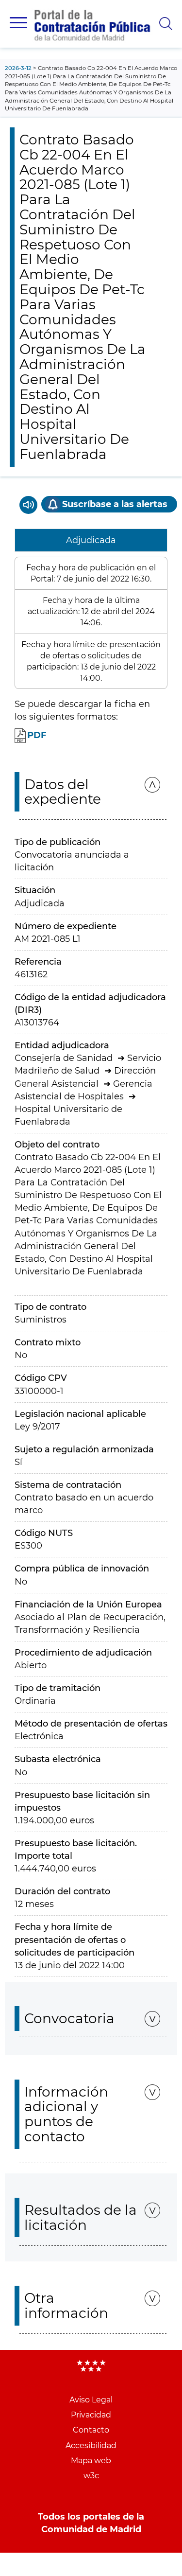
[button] (18, 23)
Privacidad (91, 2415)
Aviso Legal (91, 2400)
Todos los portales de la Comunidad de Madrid (91, 2523)
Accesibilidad (91, 2445)
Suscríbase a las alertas (115, 504)
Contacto (91, 2430)
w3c (91, 2476)
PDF (37, 735)
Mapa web (91, 2461)
